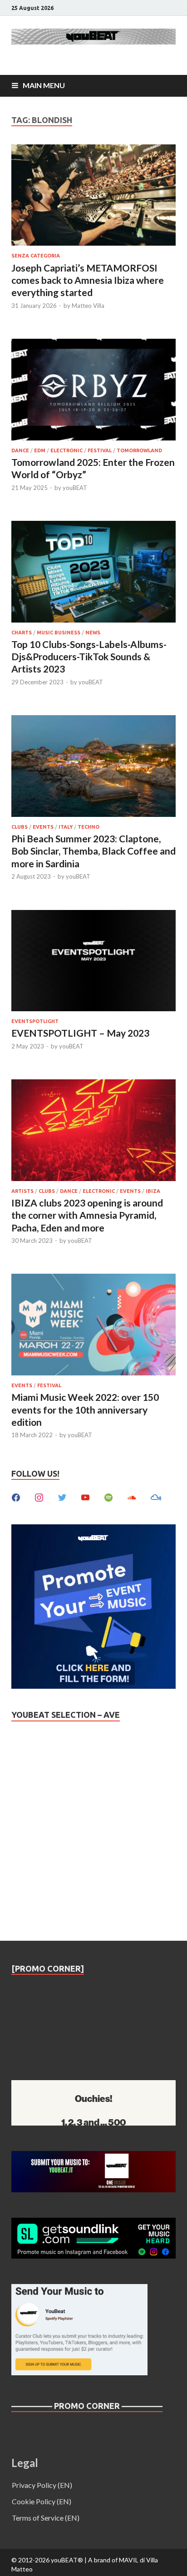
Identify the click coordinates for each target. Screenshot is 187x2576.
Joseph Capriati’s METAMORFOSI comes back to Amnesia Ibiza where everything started (88, 280)
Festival (100, 450)
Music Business (59, 633)
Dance (20, 450)
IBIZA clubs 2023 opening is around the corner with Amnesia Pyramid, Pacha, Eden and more (87, 1215)
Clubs (20, 827)
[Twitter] (62, 1496)
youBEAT (75, 488)
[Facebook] (16, 1496)
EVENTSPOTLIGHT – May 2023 (80, 1033)
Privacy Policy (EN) (42, 2485)
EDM (40, 450)
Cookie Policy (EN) (42, 2501)
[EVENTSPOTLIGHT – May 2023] (93, 962)
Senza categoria (36, 256)
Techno (89, 827)
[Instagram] (39, 1496)
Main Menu (44, 85)
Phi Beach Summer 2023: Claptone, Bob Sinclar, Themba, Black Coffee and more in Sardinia (93, 851)
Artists (22, 1191)
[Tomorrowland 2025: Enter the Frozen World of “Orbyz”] (93, 391)
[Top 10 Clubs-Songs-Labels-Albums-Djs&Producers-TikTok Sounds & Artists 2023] (93, 573)
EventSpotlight (35, 1021)
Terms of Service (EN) (46, 2518)
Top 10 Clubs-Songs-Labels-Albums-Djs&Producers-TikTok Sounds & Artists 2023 (89, 657)
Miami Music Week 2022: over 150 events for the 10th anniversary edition (85, 1409)
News (93, 633)
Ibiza (153, 1191)
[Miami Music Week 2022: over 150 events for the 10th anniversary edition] (93, 1326)
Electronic (66, 450)
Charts (22, 633)
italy (66, 827)
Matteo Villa (88, 306)
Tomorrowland (139, 450)
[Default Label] (85, 1496)
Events (43, 827)
